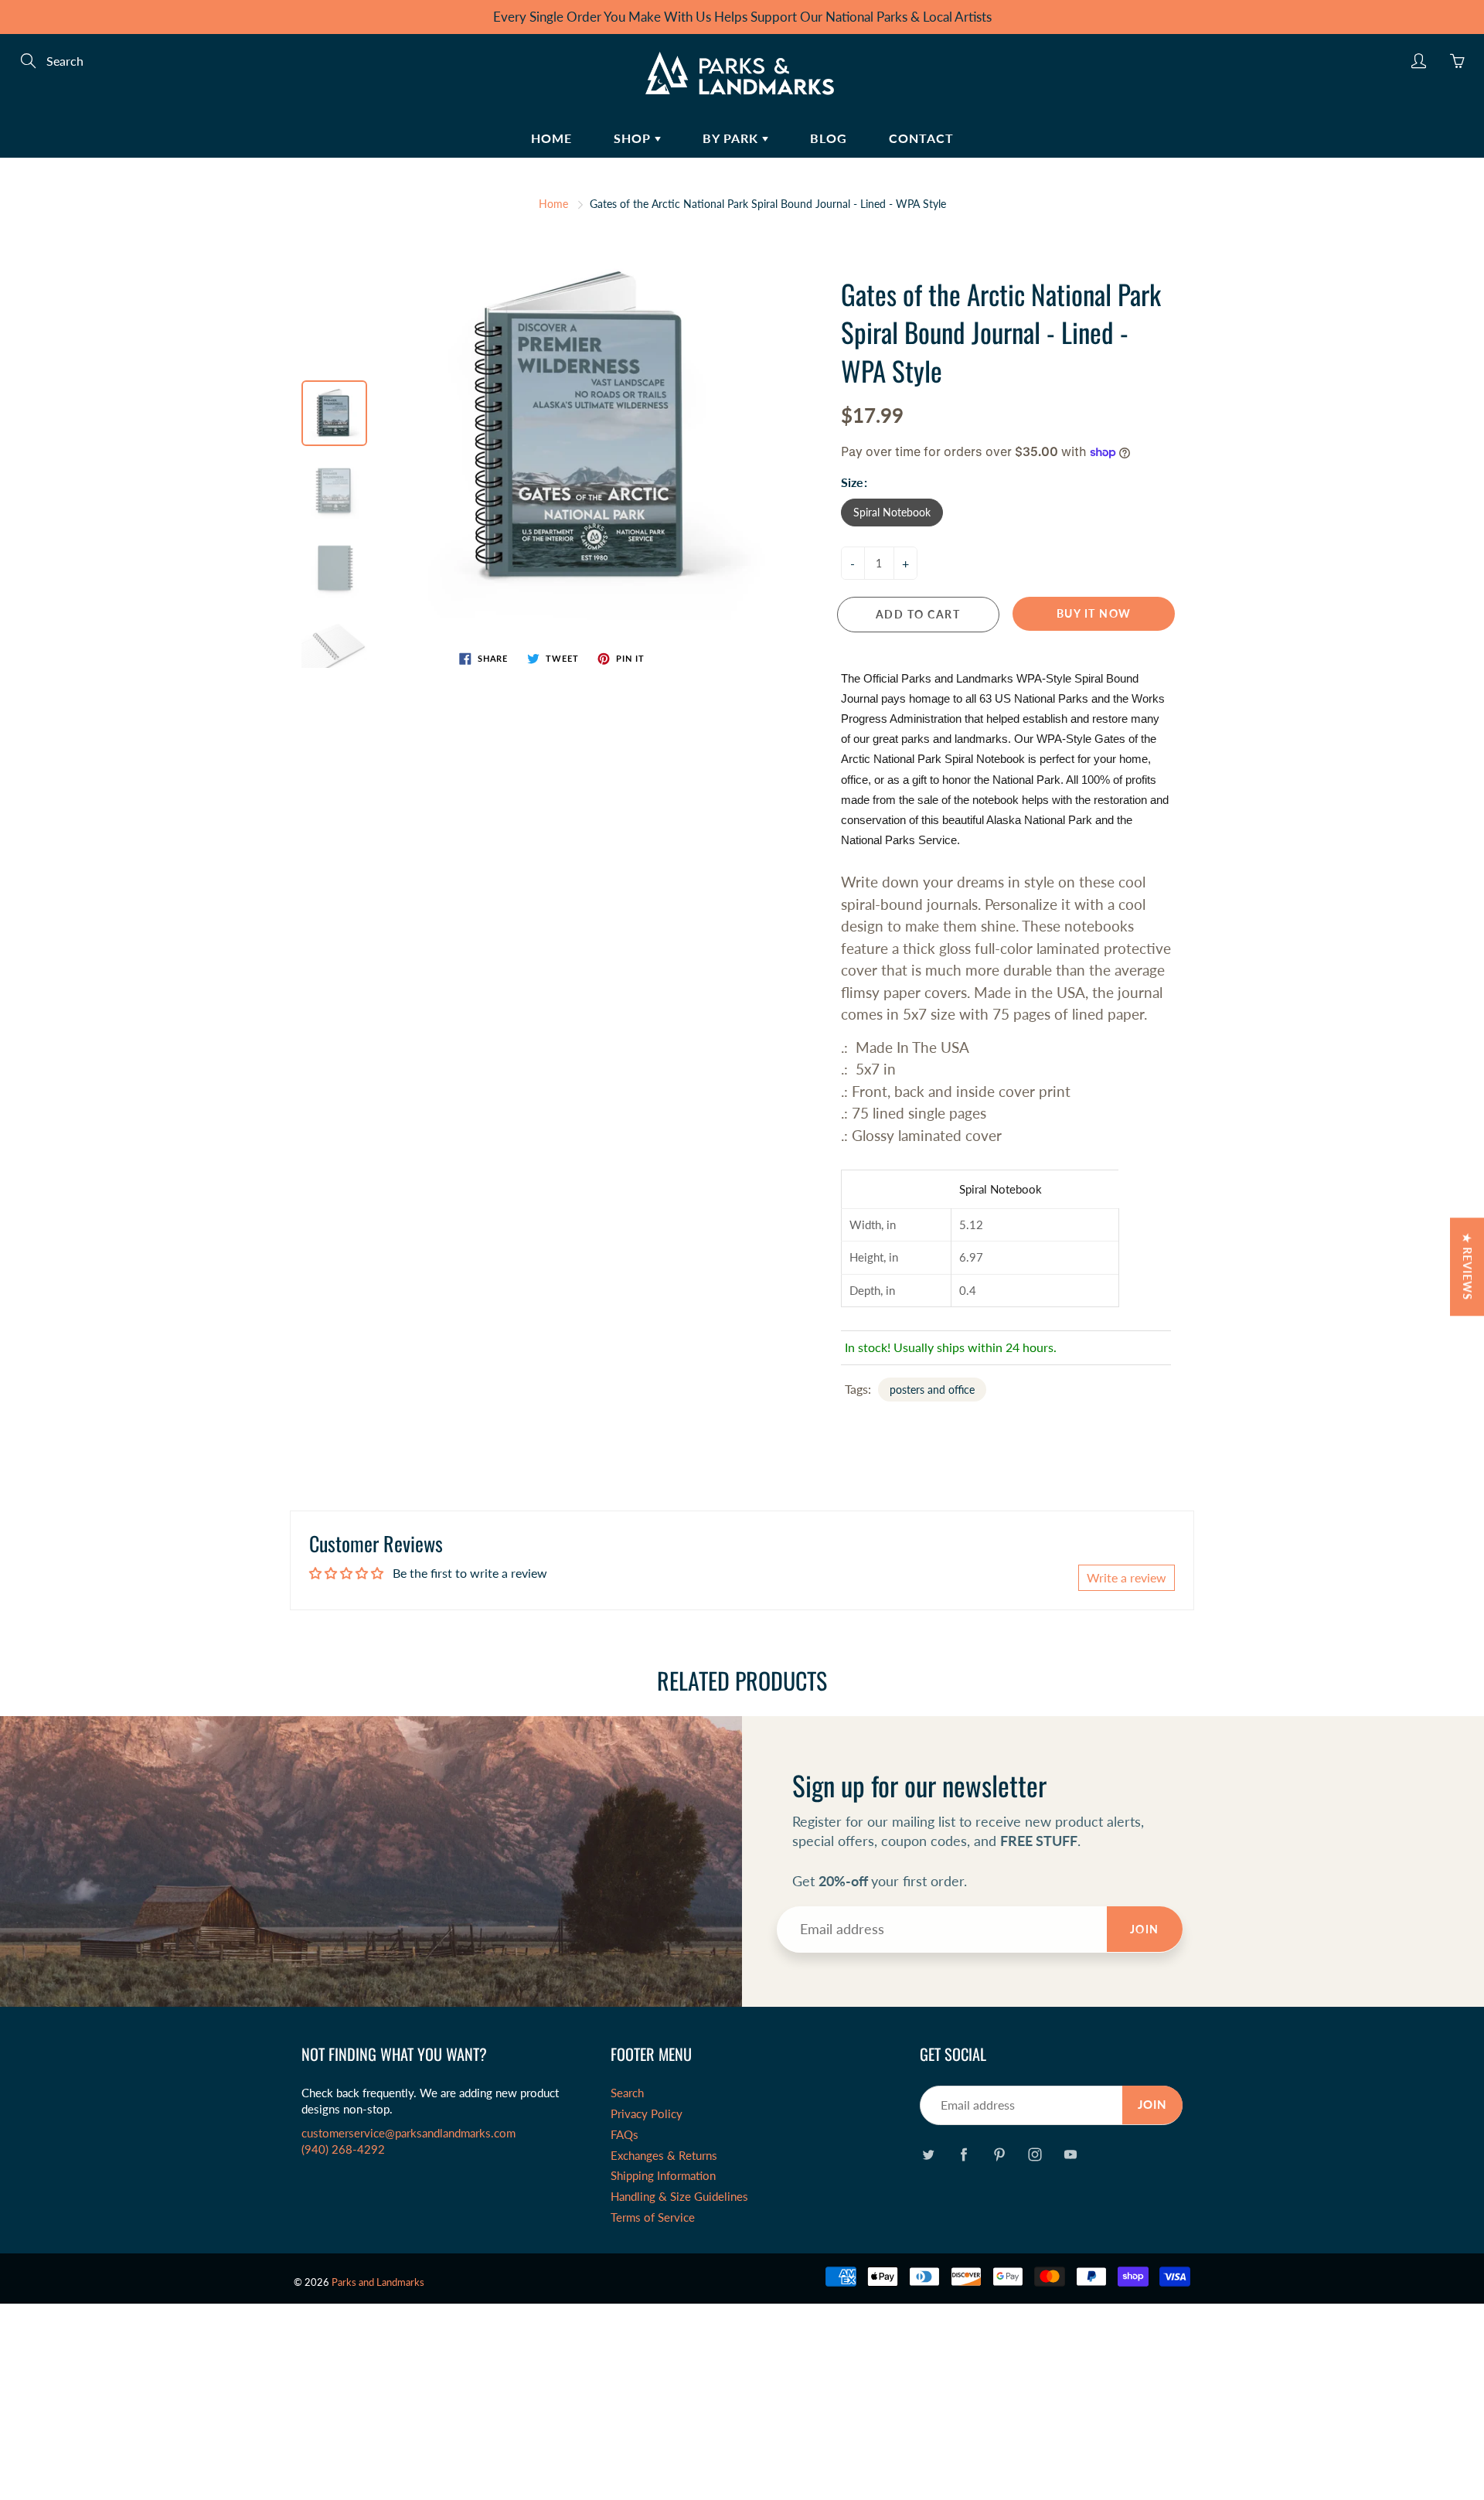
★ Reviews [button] (1467, 1267)
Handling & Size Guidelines (679, 2197)
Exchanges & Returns (664, 2156)
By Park (732, 138)
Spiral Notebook (892, 512)
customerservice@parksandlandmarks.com (408, 2133)
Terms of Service (653, 2217)
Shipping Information (663, 2176)
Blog (829, 138)
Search (627, 2093)
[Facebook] (963, 2154)
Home (551, 138)
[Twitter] (928, 2154)
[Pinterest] (999, 2154)
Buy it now (1094, 613)
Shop (634, 138)
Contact (921, 138)
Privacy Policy (647, 2114)
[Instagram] (1035, 2154)
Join (1145, 1929)
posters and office (932, 1390)
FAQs (625, 2135)
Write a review (1127, 1577)
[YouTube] (1070, 2154)
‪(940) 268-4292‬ (343, 2149)
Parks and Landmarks (378, 2282)
